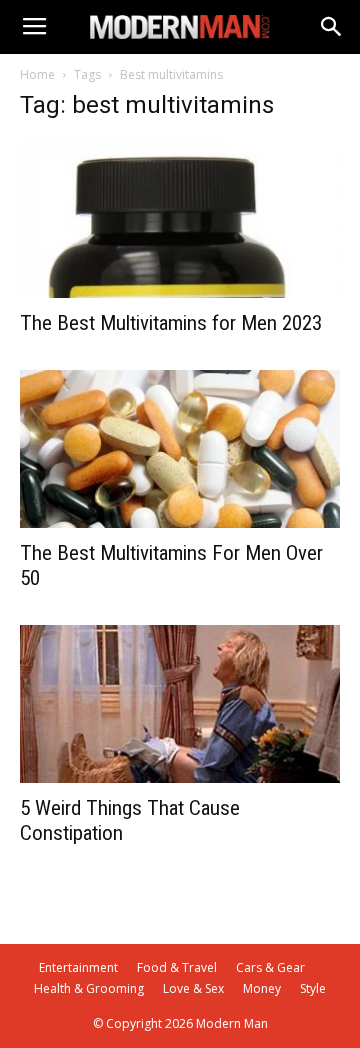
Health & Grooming (89, 988)
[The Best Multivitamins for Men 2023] (180, 219)
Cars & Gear (270, 967)
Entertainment (78, 967)
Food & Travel (177, 967)
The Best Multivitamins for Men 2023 (171, 323)
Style (313, 988)
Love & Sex (193, 988)
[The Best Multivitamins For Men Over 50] (180, 449)
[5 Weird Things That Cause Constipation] (180, 704)
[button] (332, 27)
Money (262, 988)
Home (37, 74)
